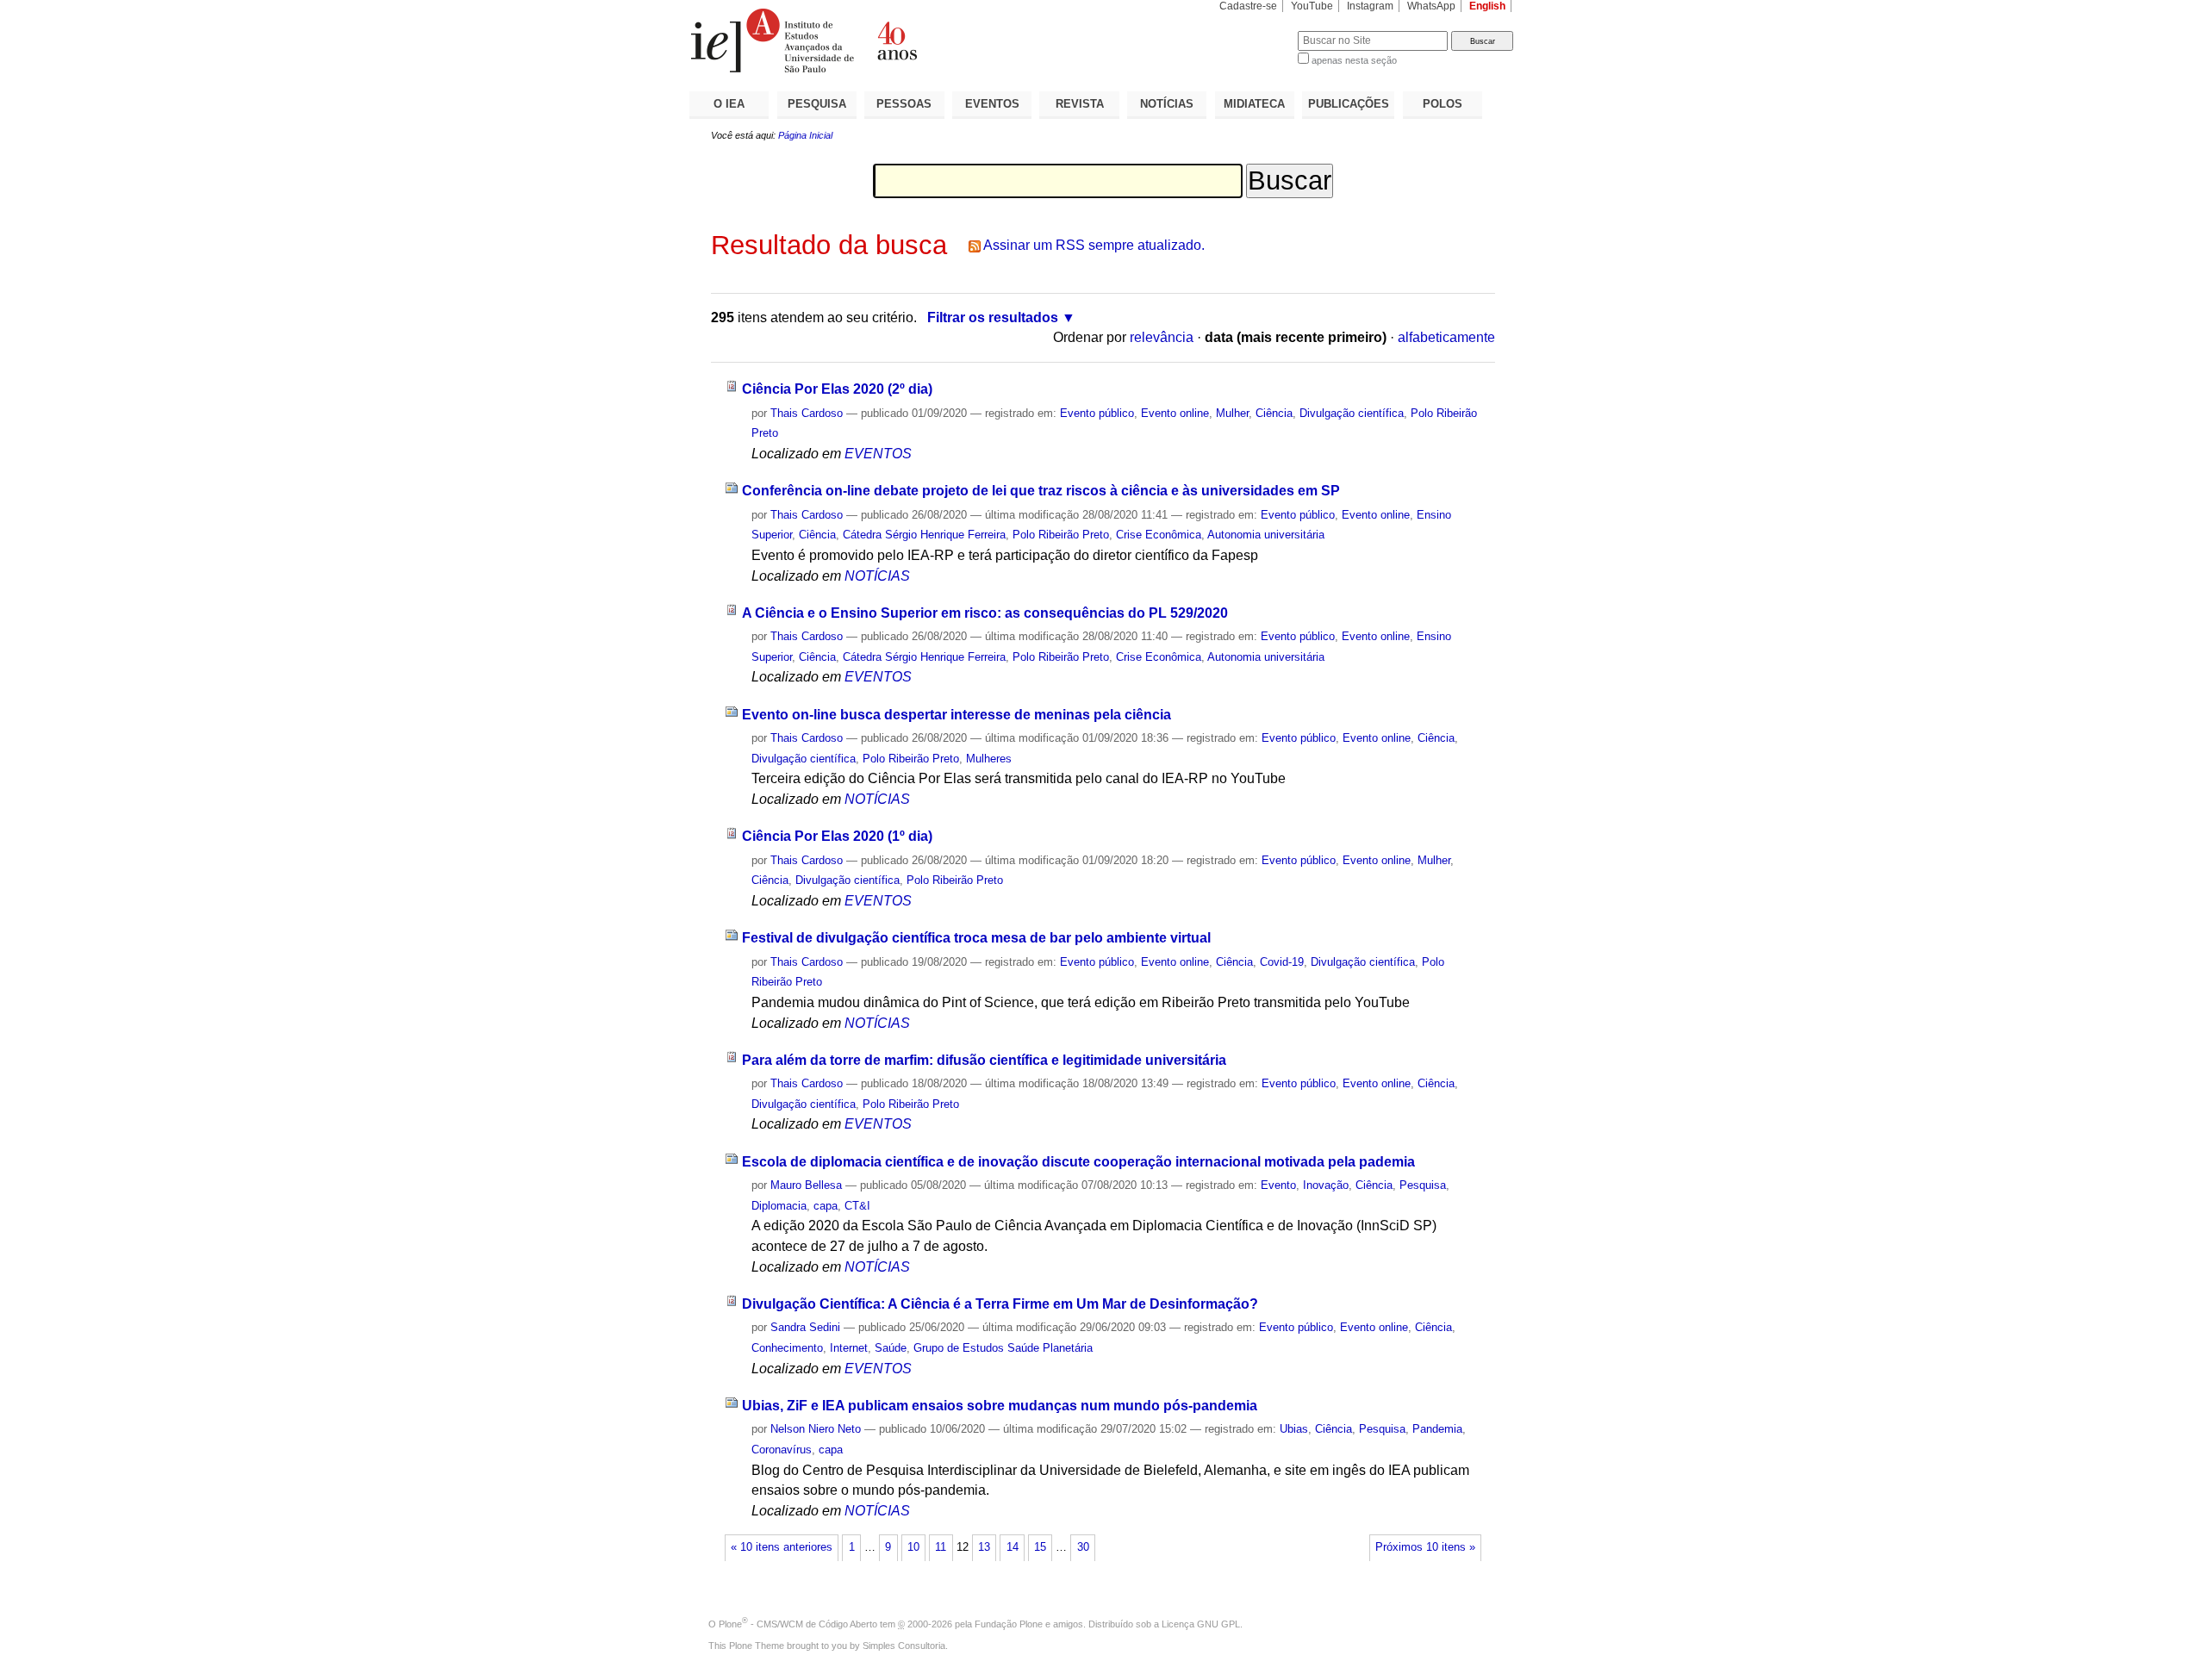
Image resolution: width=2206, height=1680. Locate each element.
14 (1013, 1547)
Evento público (1097, 413)
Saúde (891, 1348)
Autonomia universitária (1266, 535)
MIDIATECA (1254, 104)
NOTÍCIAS (1167, 104)
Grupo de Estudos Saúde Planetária (1003, 1348)
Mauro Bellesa (806, 1185)
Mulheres (989, 759)
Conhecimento (787, 1348)
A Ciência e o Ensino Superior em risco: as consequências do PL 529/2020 (985, 613)
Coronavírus (782, 1450)
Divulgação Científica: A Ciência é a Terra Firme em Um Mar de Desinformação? (1000, 1304)
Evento (1278, 1185)
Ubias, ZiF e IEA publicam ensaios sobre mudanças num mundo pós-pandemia (1000, 1406)
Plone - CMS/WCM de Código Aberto (798, 1624)
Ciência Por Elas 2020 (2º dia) (837, 389)
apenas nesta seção (1354, 60)
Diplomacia (779, 1206)
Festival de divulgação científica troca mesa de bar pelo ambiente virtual (976, 938)
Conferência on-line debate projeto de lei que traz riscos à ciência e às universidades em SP (1041, 491)
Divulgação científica (1352, 413)
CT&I (857, 1206)
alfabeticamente (1446, 337)
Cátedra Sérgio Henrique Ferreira (924, 535)
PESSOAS (904, 104)
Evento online (1175, 413)
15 (1040, 1547)
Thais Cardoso (807, 413)
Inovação (1326, 1185)
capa (826, 1206)
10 (913, 1547)
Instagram (1370, 6)
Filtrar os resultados (993, 317)
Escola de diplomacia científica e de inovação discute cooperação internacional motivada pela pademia (1078, 1162)
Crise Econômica (1159, 535)
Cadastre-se (1248, 6)
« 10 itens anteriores (782, 1547)
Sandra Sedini (805, 1327)
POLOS (1443, 104)
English (1487, 6)
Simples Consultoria (904, 1646)
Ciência (1274, 413)
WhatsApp (1431, 6)
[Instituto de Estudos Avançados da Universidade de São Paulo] (896, 40)
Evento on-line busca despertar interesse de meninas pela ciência (957, 715)
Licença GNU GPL (1201, 1624)
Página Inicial (805, 135)
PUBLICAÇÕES (1349, 104)
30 (1083, 1547)
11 (941, 1547)
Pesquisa (1423, 1185)
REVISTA (1080, 104)
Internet (849, 1348)
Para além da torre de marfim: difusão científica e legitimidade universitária (984, 1060)
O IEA (729, 104)
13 (984, 1547)
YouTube (1312, 6)
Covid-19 (1282, 962)
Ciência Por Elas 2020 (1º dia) (837, 836)
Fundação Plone (1009, 1624)
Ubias (1294, 1429)
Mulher (1232, 413)
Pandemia (1437, 1429)
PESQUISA (817, 104)
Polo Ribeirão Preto (1061, 535)
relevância (1162, 337)
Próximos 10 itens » (1425, 1547)
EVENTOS (992, 104)
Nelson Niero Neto (816, 1429)
